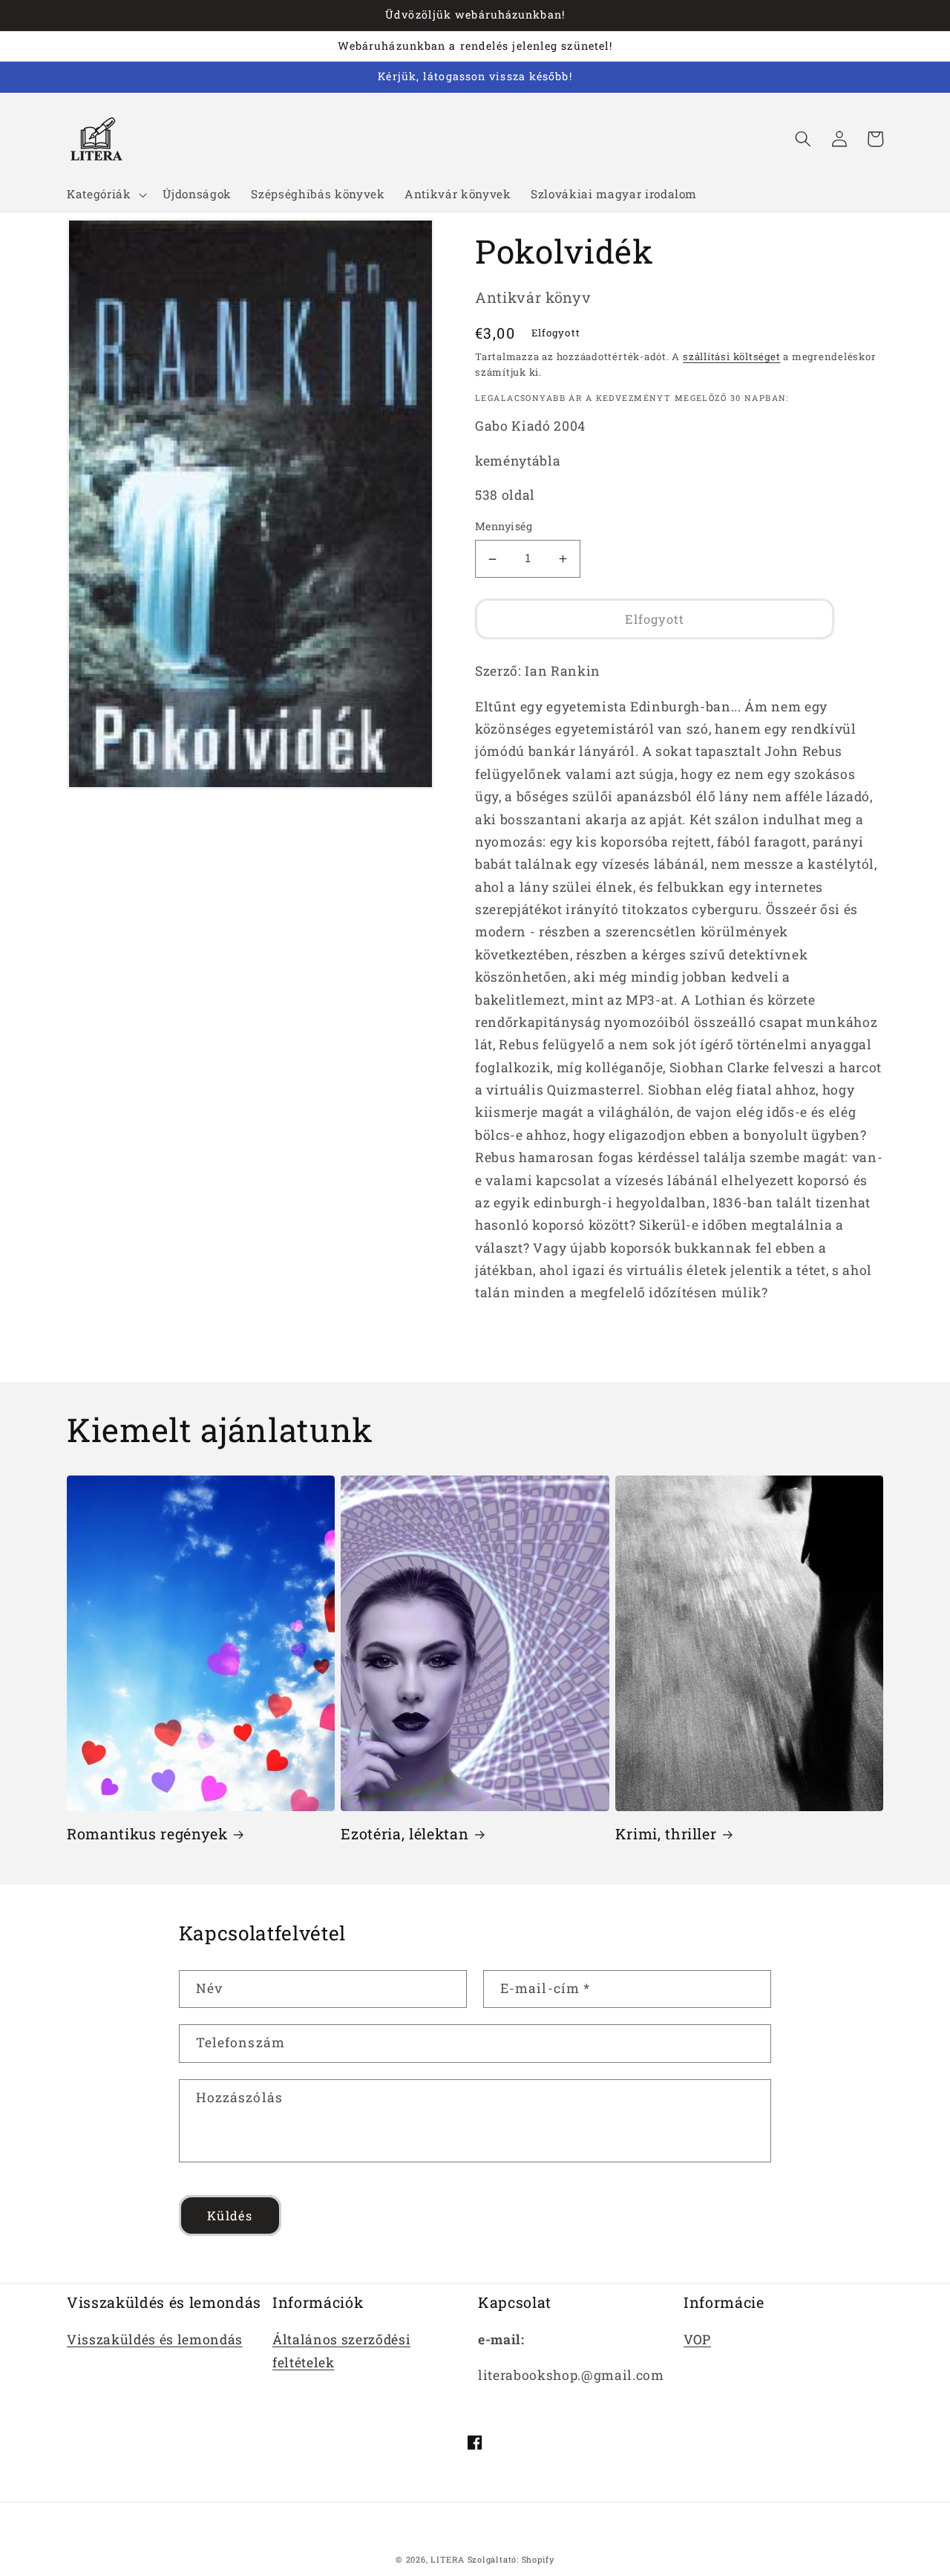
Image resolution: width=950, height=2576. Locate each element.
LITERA (448, 2559)
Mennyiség (504, 527)
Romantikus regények (147, 1834)
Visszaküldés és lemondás (155, 2339)
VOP (697, 2339)
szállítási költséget (731, 356)
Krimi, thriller (666, 1834)
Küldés (230, 2215)
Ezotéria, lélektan (404, 1834)
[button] (105, 195)
